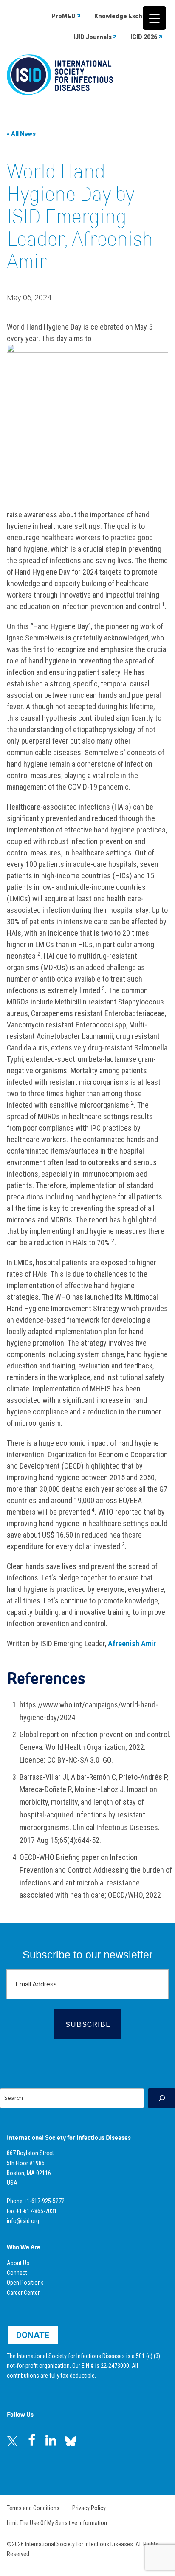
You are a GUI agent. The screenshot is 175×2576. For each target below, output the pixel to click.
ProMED (64, 16)
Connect (17, 2273)
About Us (18, 2263)
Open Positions (25, 2283)
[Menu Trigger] (154, 18)
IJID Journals (93, 37)
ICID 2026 (144, 37)
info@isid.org (23, 2221)
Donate (33, 2335)
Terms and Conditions (33, 2508)
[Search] (162, 2098)
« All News (21, 134)
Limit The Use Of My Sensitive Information (57, 2523)
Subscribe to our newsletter (87, 1955)
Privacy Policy (89, 2508)
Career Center (23, 2293)
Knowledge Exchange (126, 16)
